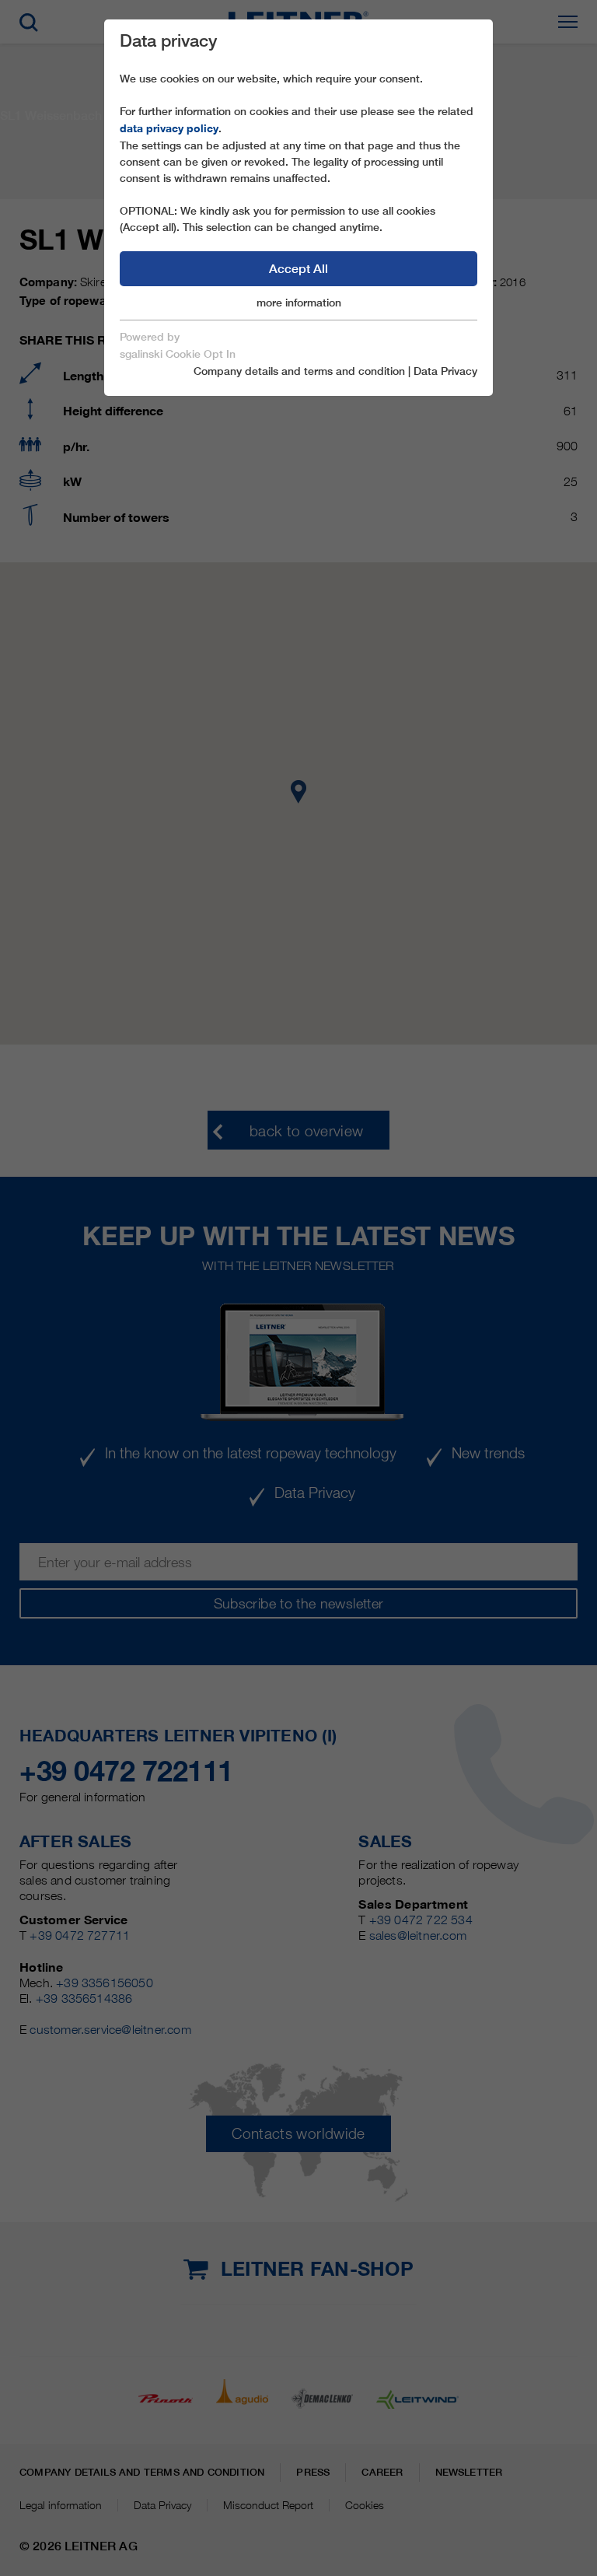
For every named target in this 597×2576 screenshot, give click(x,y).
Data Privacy (445, 371)
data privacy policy (169, 128)
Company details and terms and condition (299, 371)
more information (299, 303)
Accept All (298, 269)
